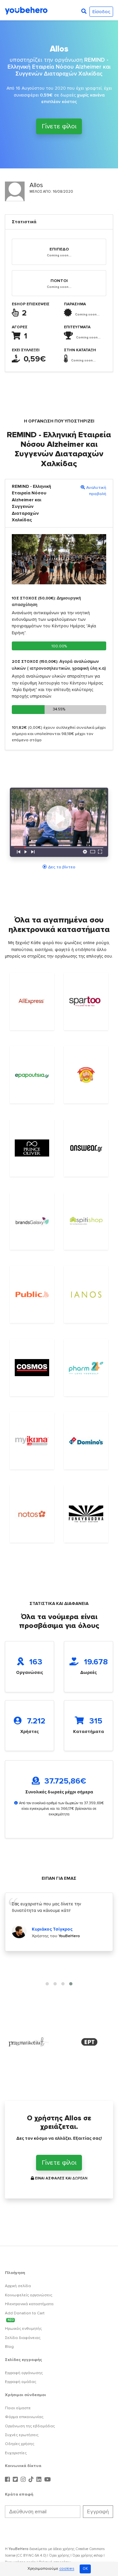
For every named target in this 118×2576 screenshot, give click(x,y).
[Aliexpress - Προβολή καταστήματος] (32, 1001)
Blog (9, 2347)
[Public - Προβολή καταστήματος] (32, 1295)
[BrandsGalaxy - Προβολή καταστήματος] (32, 1221)
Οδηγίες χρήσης (20, 2444)
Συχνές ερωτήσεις (22, 2435)
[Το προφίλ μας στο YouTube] (48, 2480)
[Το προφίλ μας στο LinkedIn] (40, 2480)
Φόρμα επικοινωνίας (24, 2417)
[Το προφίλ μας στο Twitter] (16, 2480)
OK (85, 2569)
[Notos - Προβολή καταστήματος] (32, 1514)
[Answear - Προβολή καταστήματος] (86, 1148)
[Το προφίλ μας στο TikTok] (32, 2480)
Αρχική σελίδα (18, 2286)
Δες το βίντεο (62, 867)
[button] (47, 1984)
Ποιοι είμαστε (18, 2408)
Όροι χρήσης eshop (88, 2555)
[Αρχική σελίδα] (26, 10)
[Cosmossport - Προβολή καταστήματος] (32, 1368)
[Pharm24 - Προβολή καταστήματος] (86, 1367)
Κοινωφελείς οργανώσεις (29, 2295)
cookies (67, 2569)
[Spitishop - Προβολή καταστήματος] (86, 1221)
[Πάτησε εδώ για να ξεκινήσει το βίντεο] (59, 824)
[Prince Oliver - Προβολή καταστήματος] (32, 1148)
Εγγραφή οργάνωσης (24, 2373)
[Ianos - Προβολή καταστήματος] (86, 1295)
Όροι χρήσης (59, 2555)
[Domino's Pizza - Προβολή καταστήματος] (86, 1441)
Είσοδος (101, 12)
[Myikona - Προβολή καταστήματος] (32, 1441)
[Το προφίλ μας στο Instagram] (24, 2480)
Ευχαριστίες (16, 2453)
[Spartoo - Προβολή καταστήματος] (86, 1002)
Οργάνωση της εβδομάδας (30, 2426)
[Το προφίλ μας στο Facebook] (8, 2480)
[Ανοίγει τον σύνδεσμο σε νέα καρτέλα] (29, 2042)
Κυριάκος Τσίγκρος (52, 1929)
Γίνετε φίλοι (59, 126)
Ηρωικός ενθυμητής (23, 2329)
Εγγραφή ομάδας (20, 2382)
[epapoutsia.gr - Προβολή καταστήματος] (32, 1075)
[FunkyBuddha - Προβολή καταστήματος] (86, 1514)
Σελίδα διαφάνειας (23, 2338)
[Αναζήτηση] (84, 11)
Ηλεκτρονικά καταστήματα (29, 2304)
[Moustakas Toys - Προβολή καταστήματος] (86, 1075)
